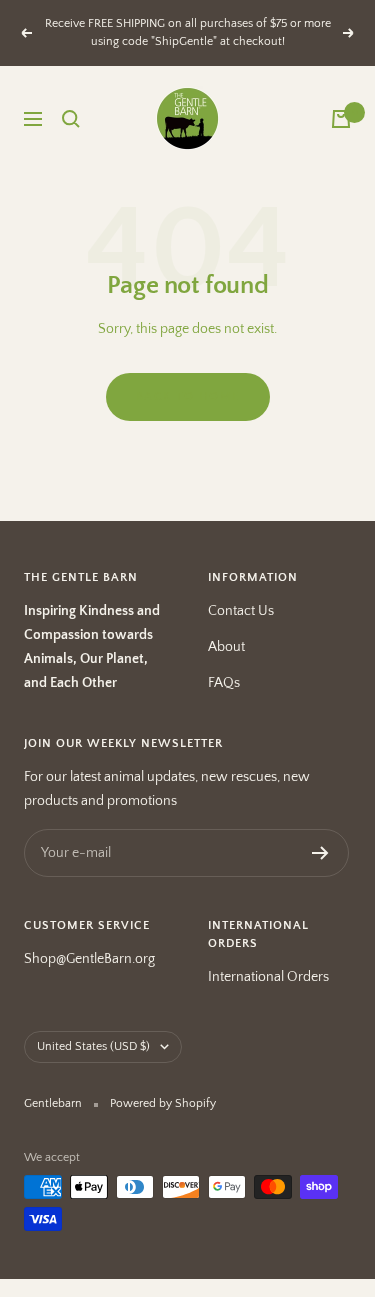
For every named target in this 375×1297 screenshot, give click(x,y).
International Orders (268, 977)
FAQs (224, 683)
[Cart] (341, 119)
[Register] (320, 853)
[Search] (71, 119)
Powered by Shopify (163, 1103)
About (226, 647)
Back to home (188, 396)
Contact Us (241, 611)
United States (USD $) (93, 1046)
